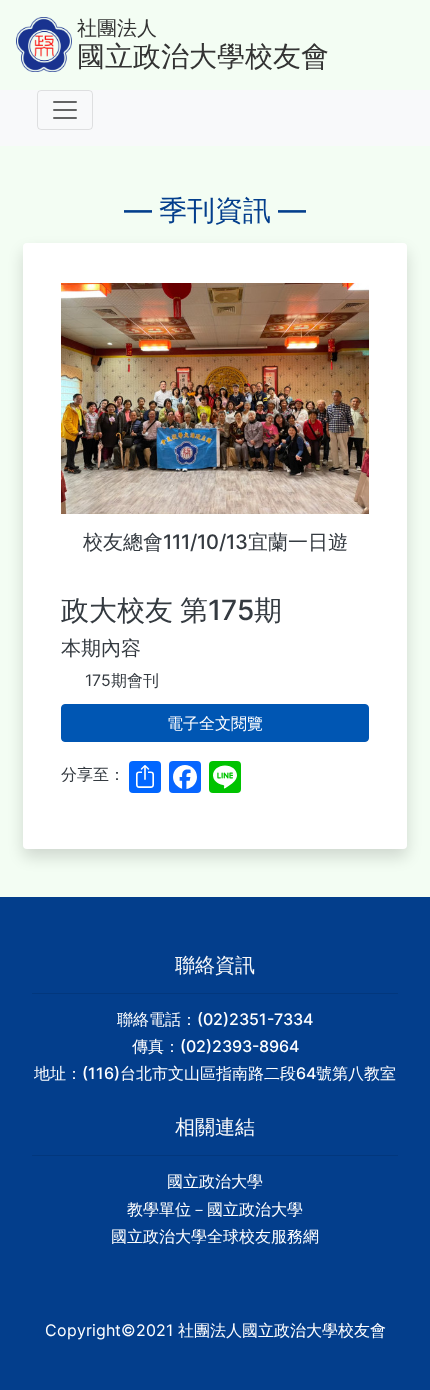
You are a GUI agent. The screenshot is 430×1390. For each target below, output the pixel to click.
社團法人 (117, 28)
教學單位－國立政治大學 (215, 1209)
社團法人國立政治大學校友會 (282, 1330)
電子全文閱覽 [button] (215, 723)
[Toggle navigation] (65, 110)
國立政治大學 (215, 1181)
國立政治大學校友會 (203, 56)
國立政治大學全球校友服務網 (215, 1236)
